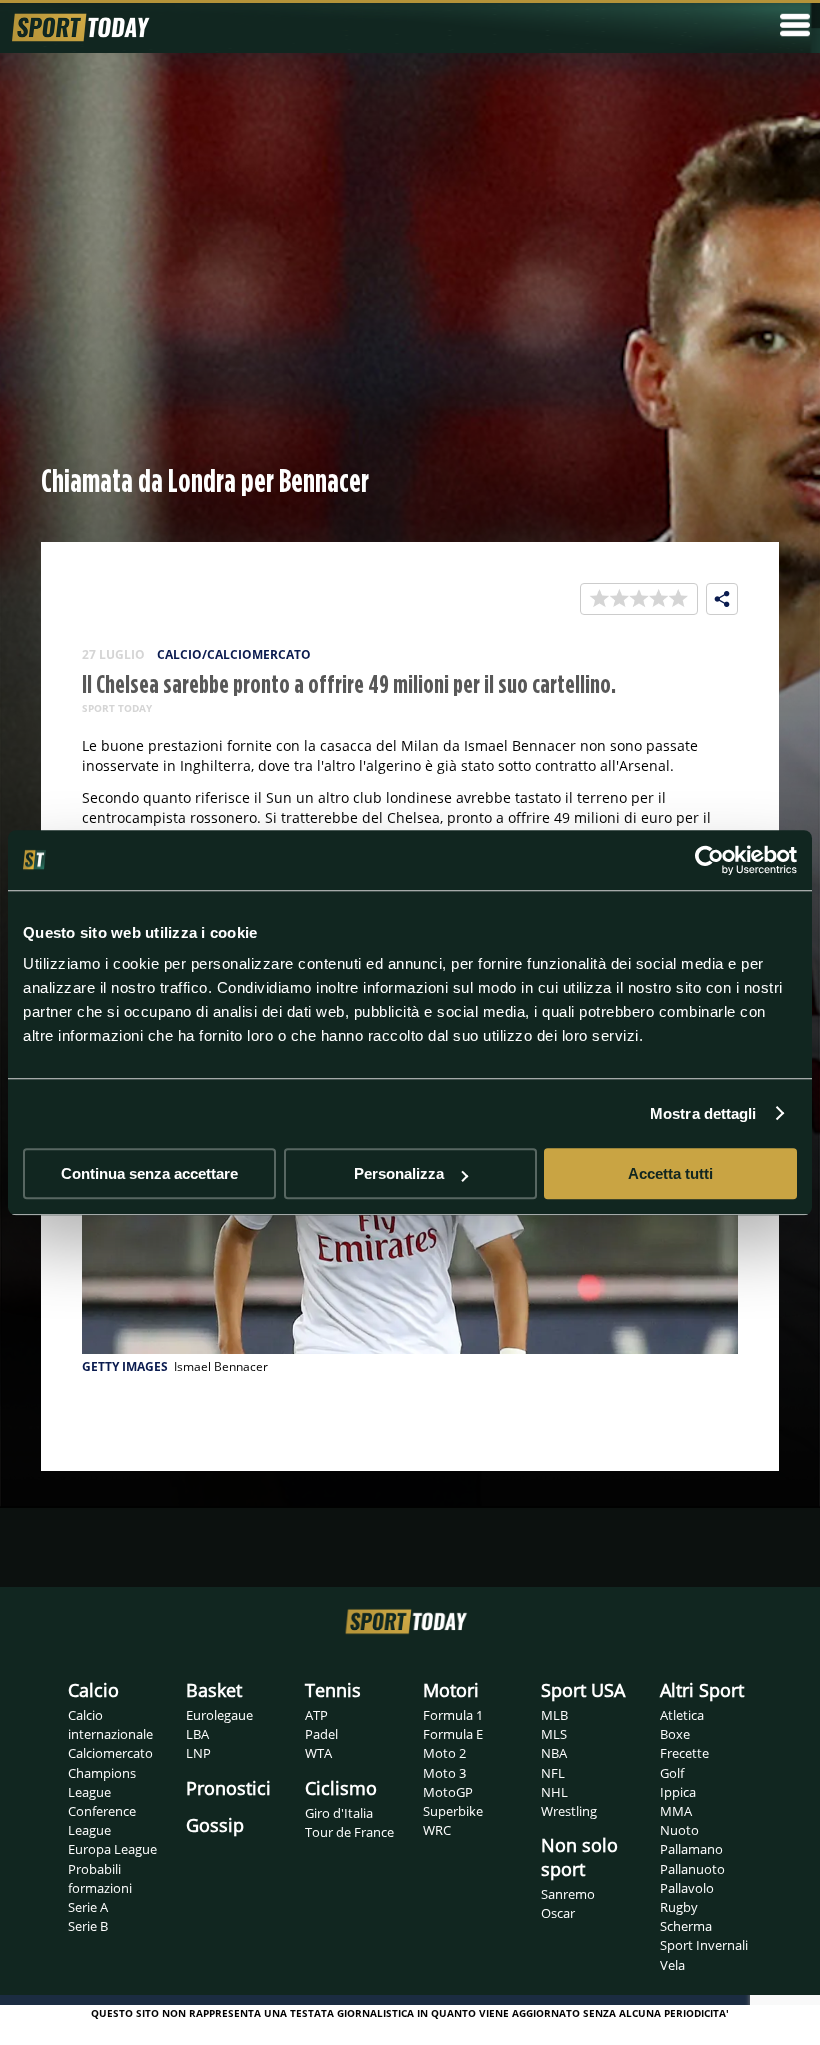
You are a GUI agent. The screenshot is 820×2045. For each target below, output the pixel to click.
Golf (672, 1773)
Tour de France (349, 1832)
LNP (198, 1753)
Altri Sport (702, 1690)
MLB (554, 1715)
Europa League (112, 1849)
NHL (554, 1792)
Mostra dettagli (703, 1113)
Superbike (453, 1811)
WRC (437, 1830)
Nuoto (679, 1830)
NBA (554, 1753)
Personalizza (399, 1173)
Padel (321, 1734)
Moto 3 (444, 1773)
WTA (318, 1753)
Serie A (88, 1907)
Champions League (102, 1782)
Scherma (686, 1926)
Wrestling (569, 1811)
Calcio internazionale (110, 1724)
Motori (451, 1690)
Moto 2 (444, 1753)
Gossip (215, 1825)
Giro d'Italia (339, 1813)
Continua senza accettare (149, 1173)
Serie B (88, 1926)
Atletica (682, 1715)
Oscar (558, 1913)
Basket (214, 1690)
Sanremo (568, 1894)
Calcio (93, 1690)
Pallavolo (687, 1888)
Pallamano (691, 1849)
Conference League (102, 1820)
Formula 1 (453, 1715)
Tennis (333, 1690)
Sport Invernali (704, 1945)
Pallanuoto (692, 1869)
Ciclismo (341, 1788)
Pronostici (228, 1788)
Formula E (453, 1734)
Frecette (684, 1753)
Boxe (675, 1734)
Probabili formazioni (100, 1878)
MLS (554, 1734)
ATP (316, 1715)
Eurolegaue (219, 1715)
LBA (197, 1734)
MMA (676, 1811)
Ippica (678, 1792)
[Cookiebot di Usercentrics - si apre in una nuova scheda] (709, 860)
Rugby (679, 1907)
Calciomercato (110, 1753)
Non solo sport (579, 1857)
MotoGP (448, 1792)
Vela (672, 1965)
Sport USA (583, 1690)
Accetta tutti (670, 1173)
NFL (553, 1773)
